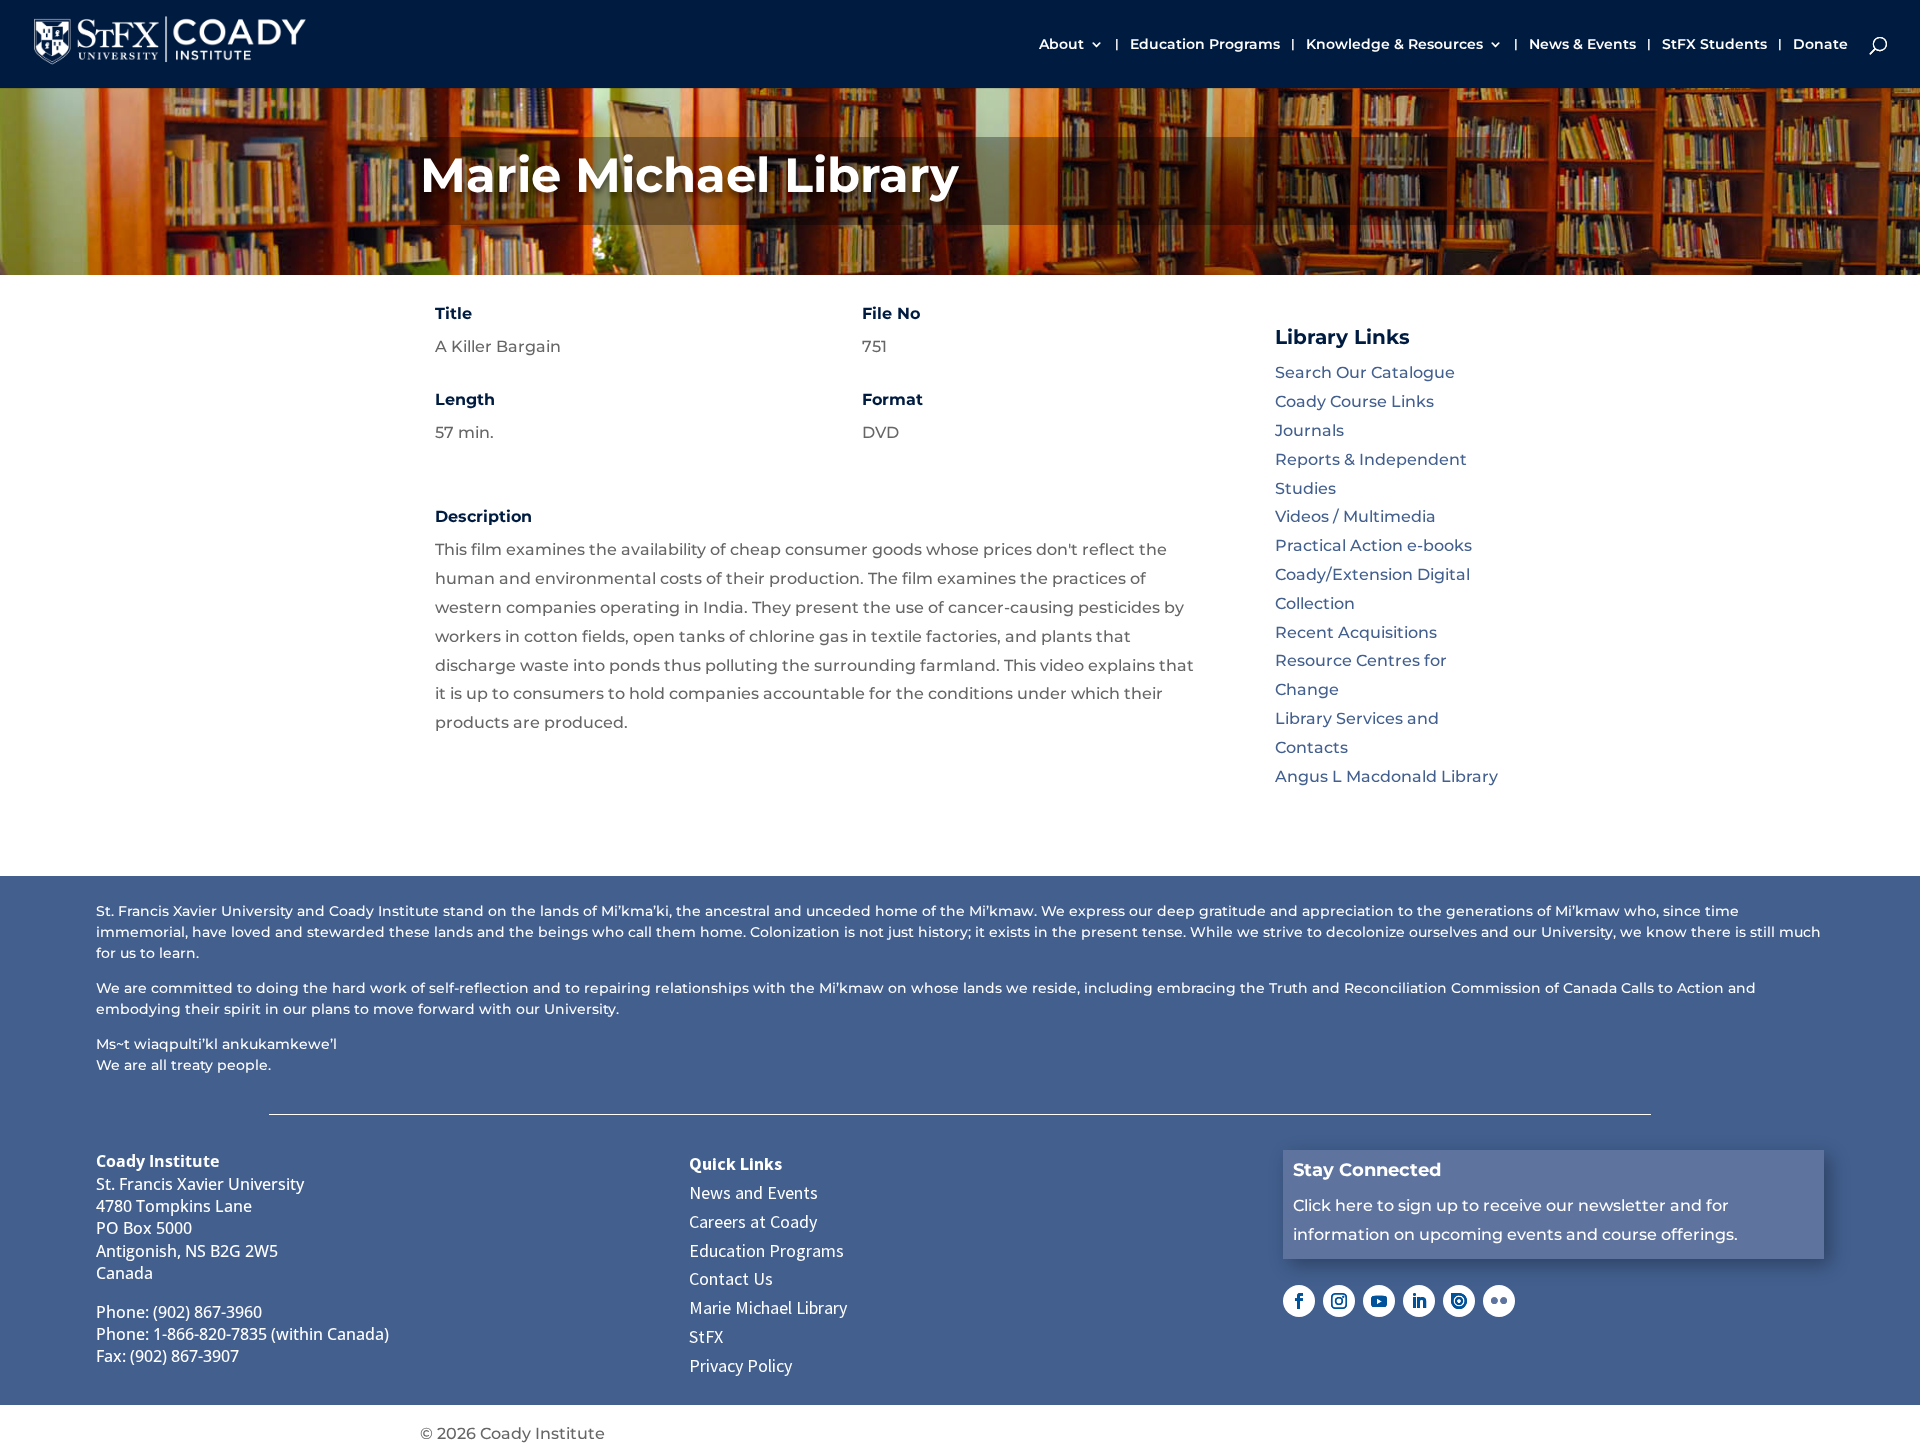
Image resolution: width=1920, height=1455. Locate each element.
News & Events (1582, 45)
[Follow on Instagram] (1339, 1301)
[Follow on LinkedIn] (1419, 1301)
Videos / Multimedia (1355, 516)
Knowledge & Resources (1394, 45)
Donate (1820, 45)
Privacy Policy (740, 1365)
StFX (706, 1336)
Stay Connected (1367, 1170)
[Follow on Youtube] (1379, 1301)
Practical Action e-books (1373, 545)
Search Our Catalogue (1365, 372)
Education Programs (1205, 45)
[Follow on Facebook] (1299, 1301)
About (1061, 45)
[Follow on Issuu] (1459, 1301)
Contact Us (731, 1278)
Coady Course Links (1354, 401)
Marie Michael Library (768, 1307)
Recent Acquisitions (1356, 632)
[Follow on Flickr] (1499, 1301)
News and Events (753, 1192)
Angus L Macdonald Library (1386, 776)
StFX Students (1714, 45)
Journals (1309, 430)
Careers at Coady (753, 1221)
